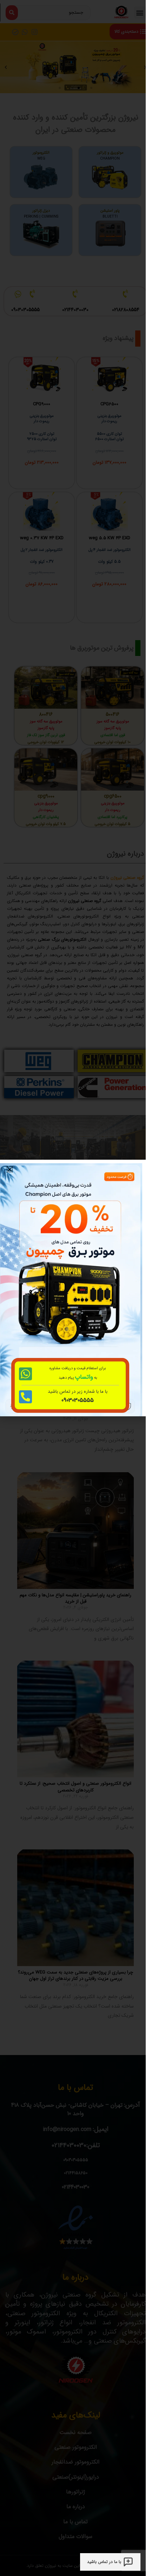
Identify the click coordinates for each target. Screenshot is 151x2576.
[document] (73, 1288)
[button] (10, 1169)
